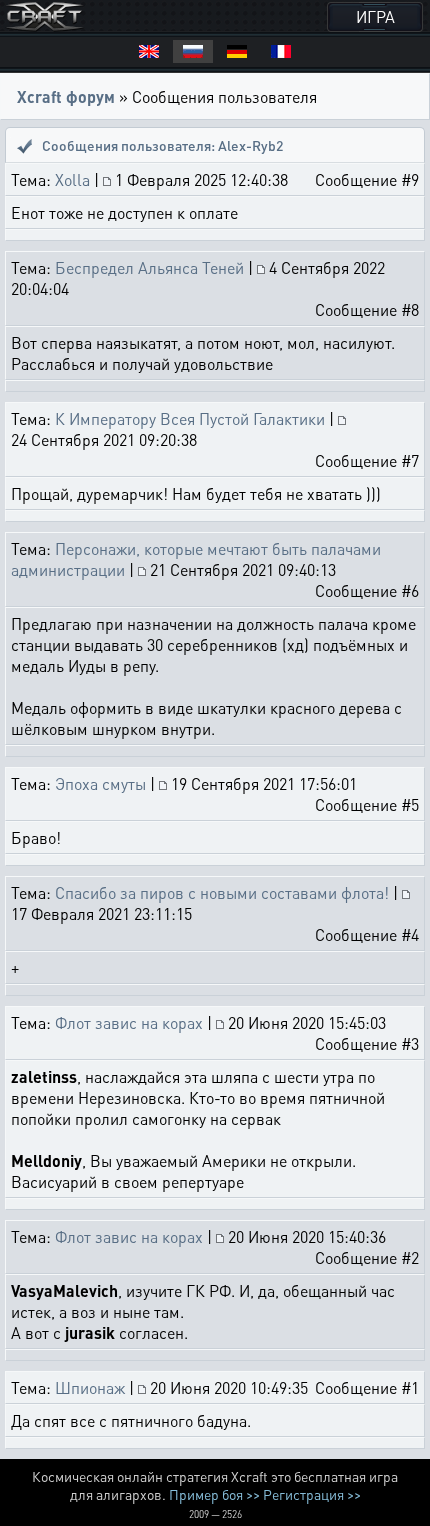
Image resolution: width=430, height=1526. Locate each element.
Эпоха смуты (100, 783)
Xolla (72, 179)
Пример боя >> (214, 1494)
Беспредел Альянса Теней (149, 267)
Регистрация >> (312, 1494)
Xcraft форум (66, 96)
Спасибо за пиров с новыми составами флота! (222, 892)
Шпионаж (92, 1387)
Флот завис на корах (129, 1022)
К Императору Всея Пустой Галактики (190, 418)
